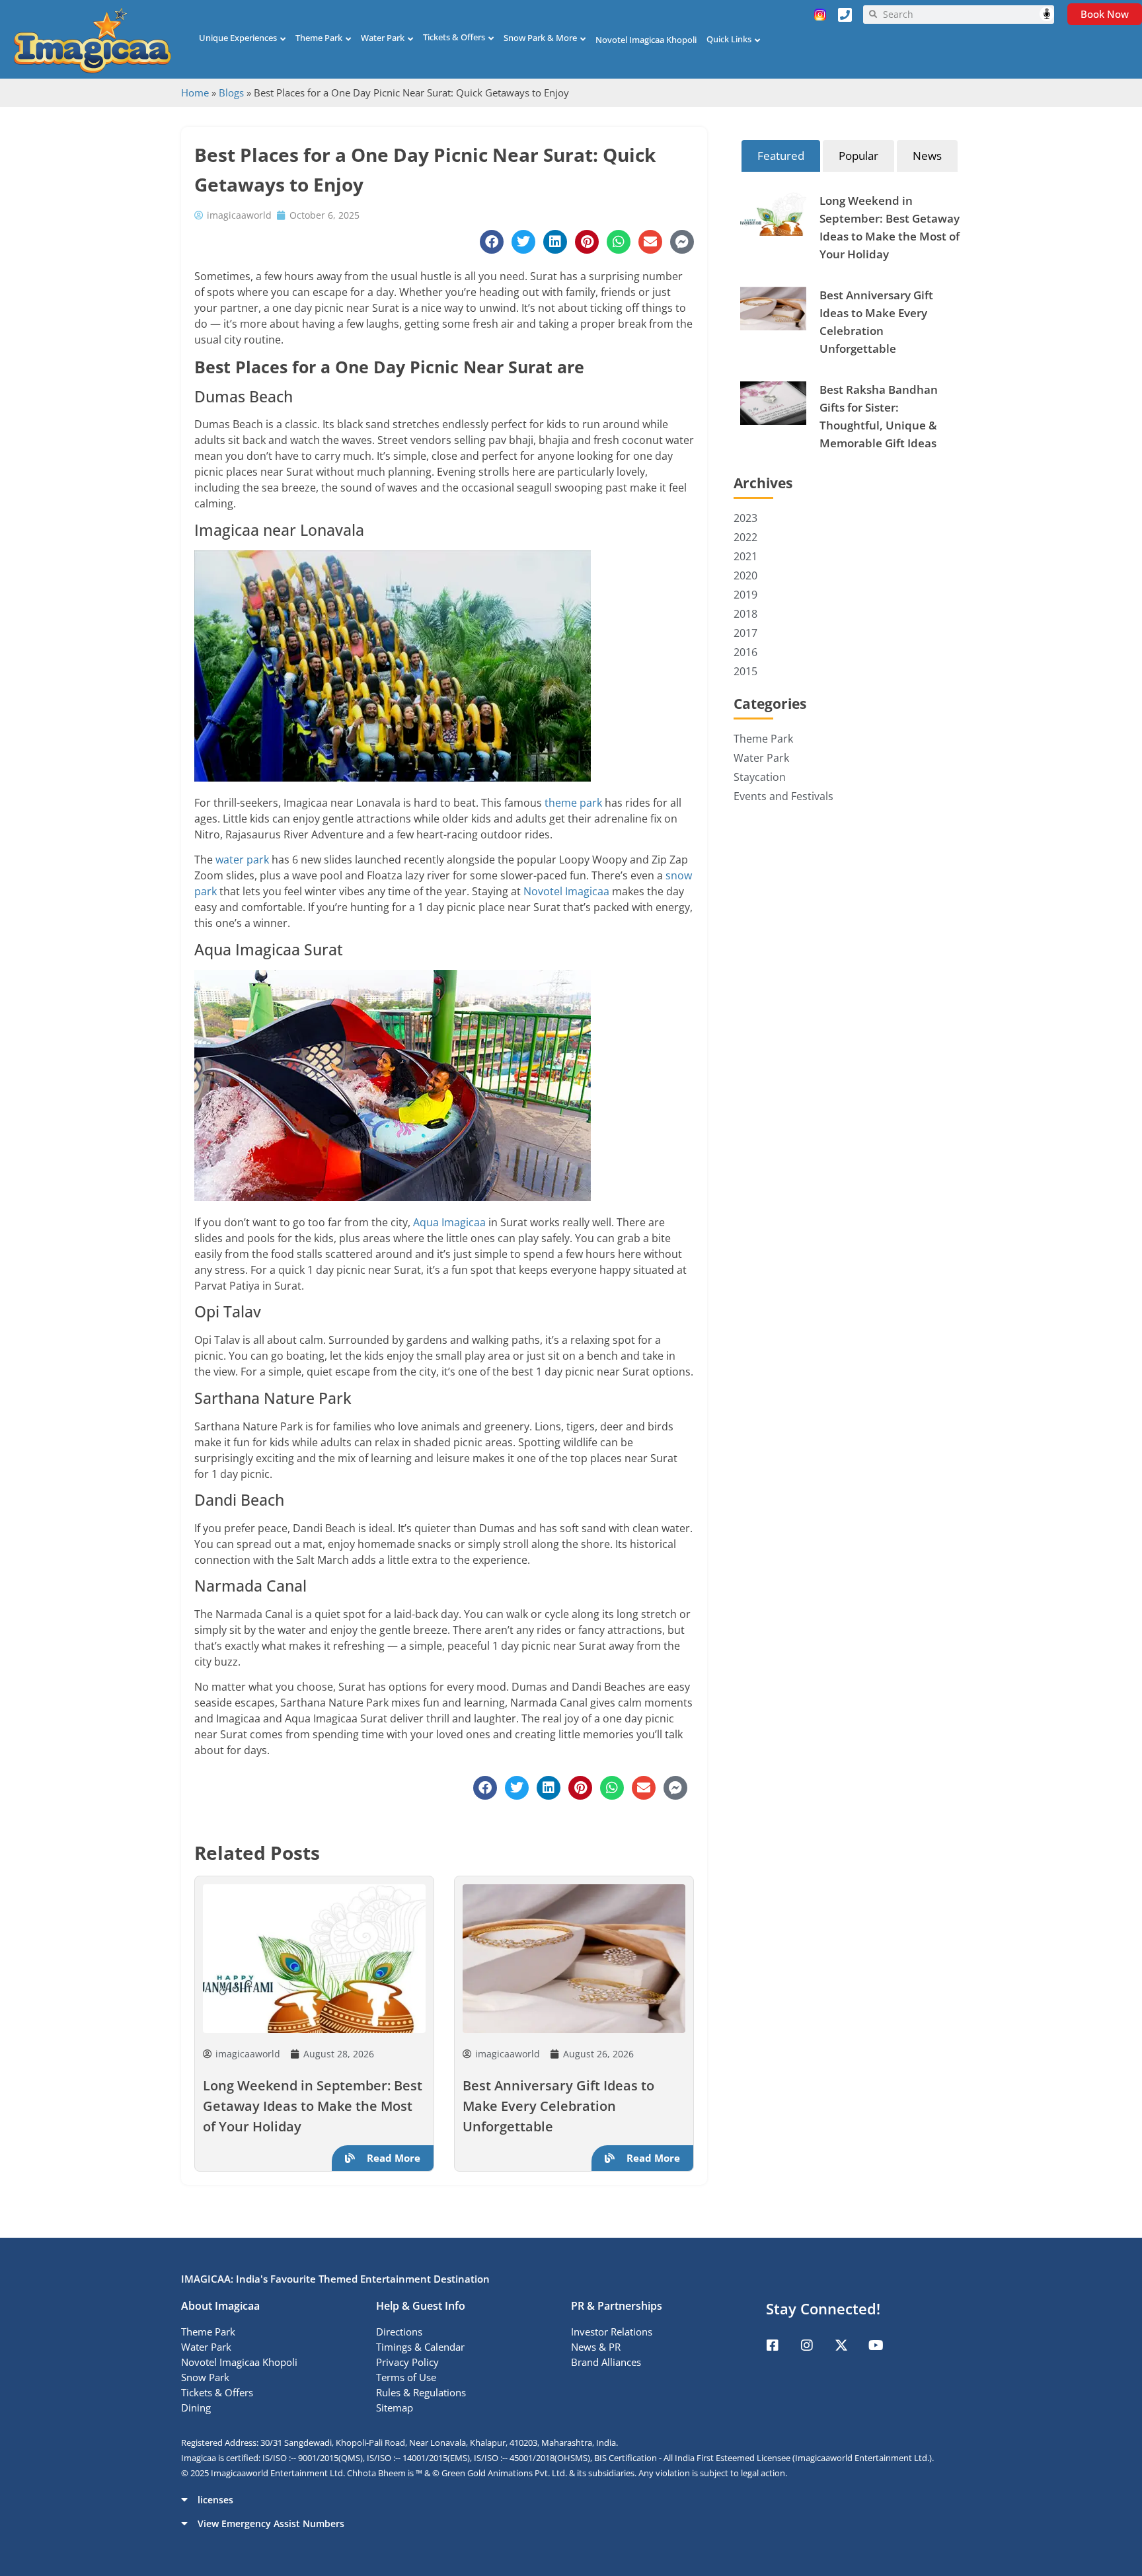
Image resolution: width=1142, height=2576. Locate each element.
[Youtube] (876, 2345)
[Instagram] (807, 2345)
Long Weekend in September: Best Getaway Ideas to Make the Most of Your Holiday (313, 2106)
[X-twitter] (841, 2345)
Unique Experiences (238, 38)
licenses (215, 2500)
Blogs (231, 92)
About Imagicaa (220, 2306)
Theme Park (319, 38)
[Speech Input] (966, 15)
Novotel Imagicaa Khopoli (646, 40)
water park (242, 860)
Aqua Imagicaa (449, 1222)
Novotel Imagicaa (566, 891)
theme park (573, 803)
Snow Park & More (540, 38)
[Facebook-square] (773, 2345)
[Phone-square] (845, 15)
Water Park (383, 38)
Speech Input (1047, 14)
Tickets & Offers (454, 37)
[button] (571, 2499)
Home (195, 92)
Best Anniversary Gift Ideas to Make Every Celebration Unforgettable (558, 2106)
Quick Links (729, 39)
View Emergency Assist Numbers (271, 2523)
